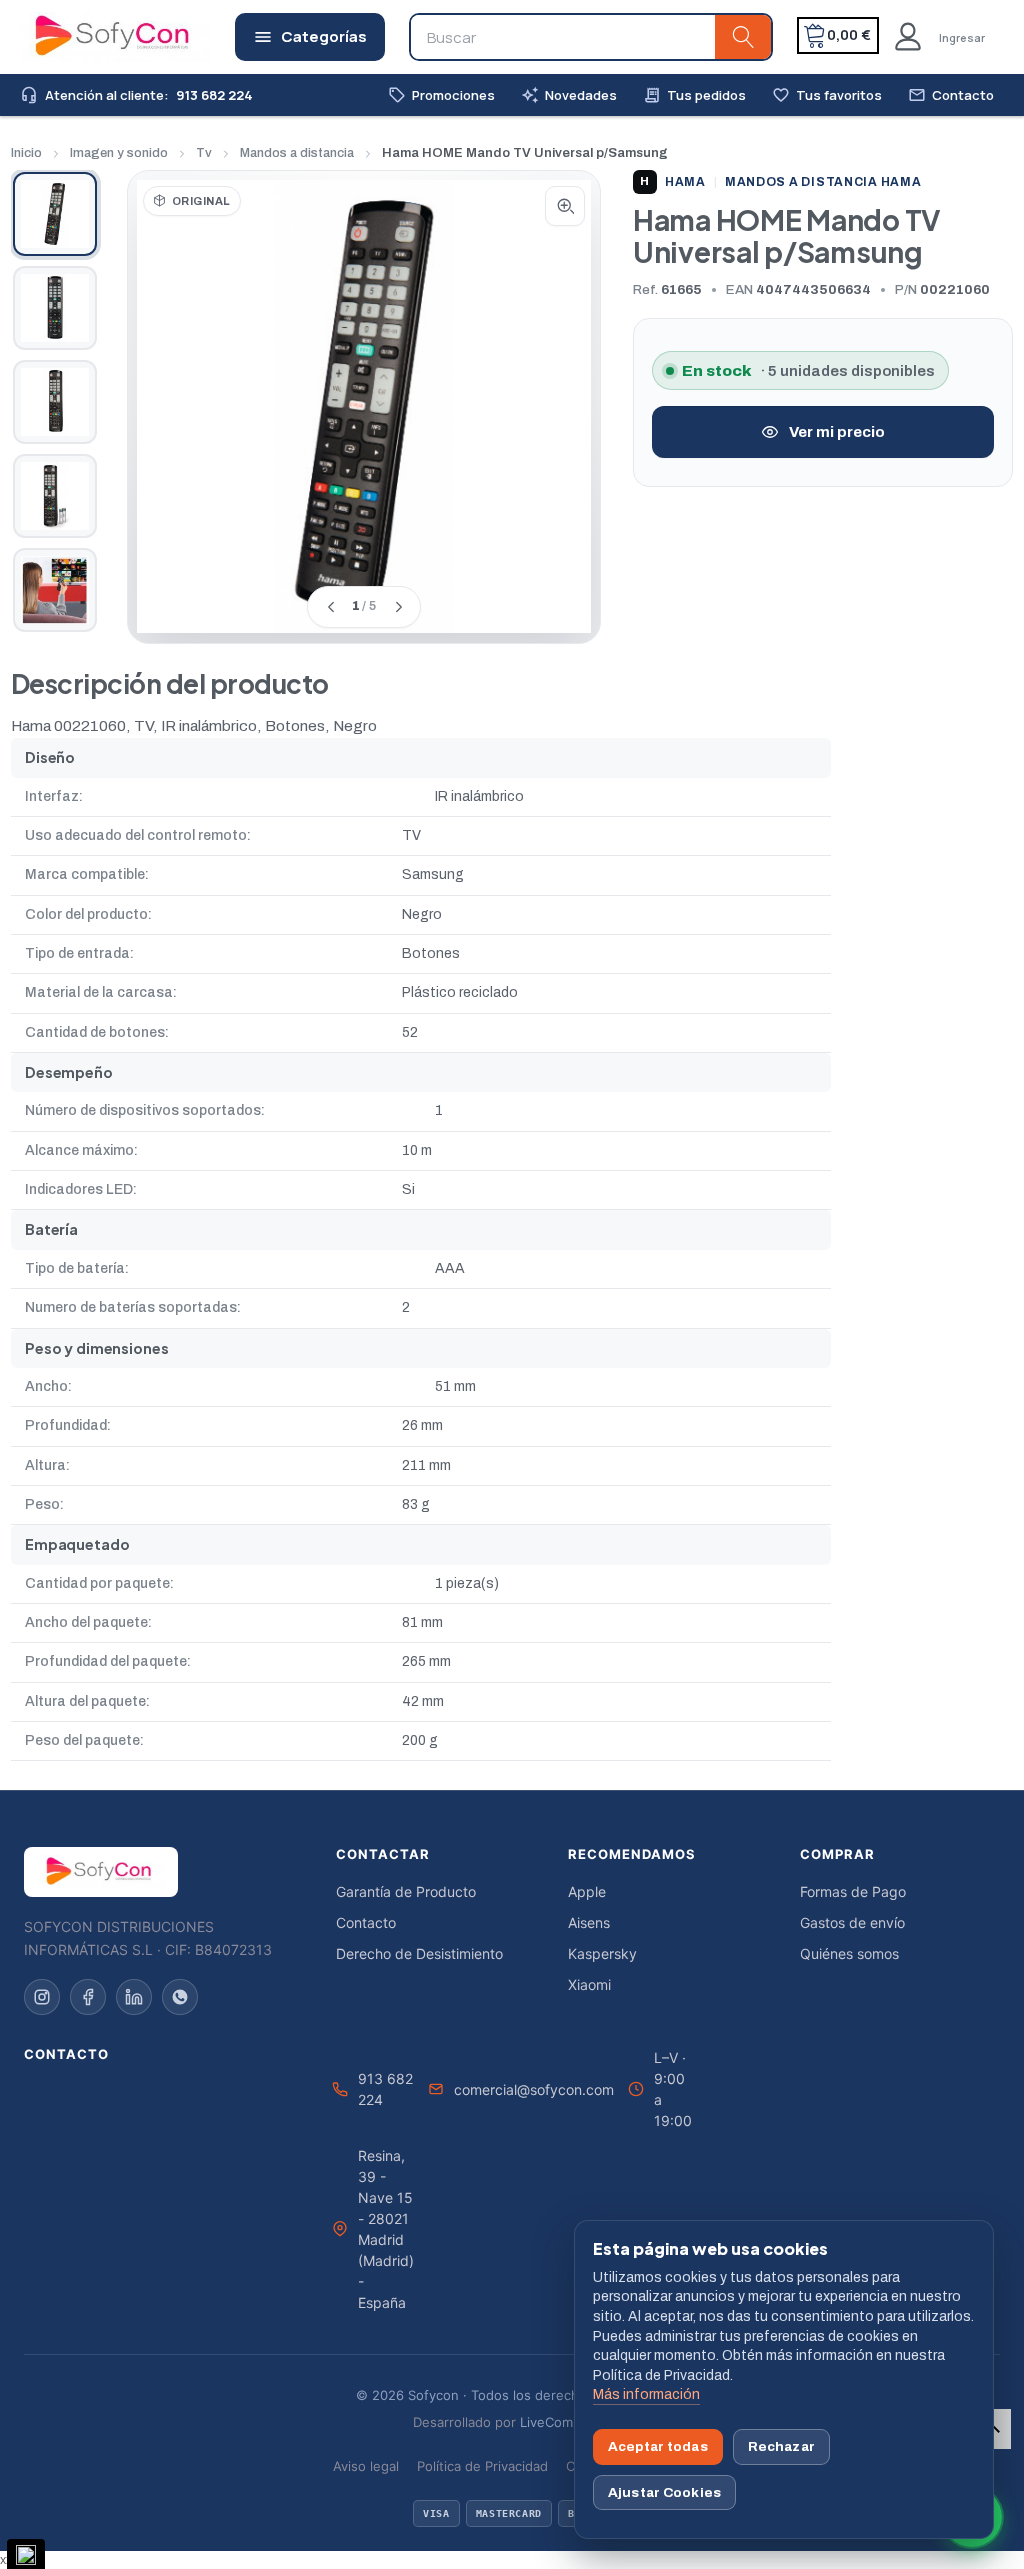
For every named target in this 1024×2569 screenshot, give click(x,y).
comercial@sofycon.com (534, 2089)
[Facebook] (88, 1997)
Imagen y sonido (119, 153)
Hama (673, 182)
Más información (646, 2394)
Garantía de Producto (406, 1891)
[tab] (55, 214)
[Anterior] (330, 607)
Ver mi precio (837, 432)
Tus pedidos (694, 95)
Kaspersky (602, 1953)
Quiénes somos (849, 1953)
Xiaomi (589, 1984)
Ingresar (962, 37)
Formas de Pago (853, 1891)
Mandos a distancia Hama (823, 182)
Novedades (569, 95)
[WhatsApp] (180, 1997)
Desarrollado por (512, 2422)
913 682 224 (385, 2089)
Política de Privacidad (482, 2466)
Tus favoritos (827, 95)
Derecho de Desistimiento (419, 1953)
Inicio (26, 153)
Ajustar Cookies (664, 2492)
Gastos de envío (852, 1922)
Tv (204, 153)
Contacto (951, 95)
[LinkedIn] (134, 1997)
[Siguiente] (398, 607)
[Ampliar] (565, 206)
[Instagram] (42, 1997)
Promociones (441, 95)
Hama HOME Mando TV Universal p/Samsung (525, 153)
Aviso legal (366, 2466)
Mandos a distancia (297, 153)
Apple (587, 1891)
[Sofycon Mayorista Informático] (87, 37)
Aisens (589, 1922)
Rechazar (781, 2446)
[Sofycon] (101, 1872)
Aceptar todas (658, 2446)
